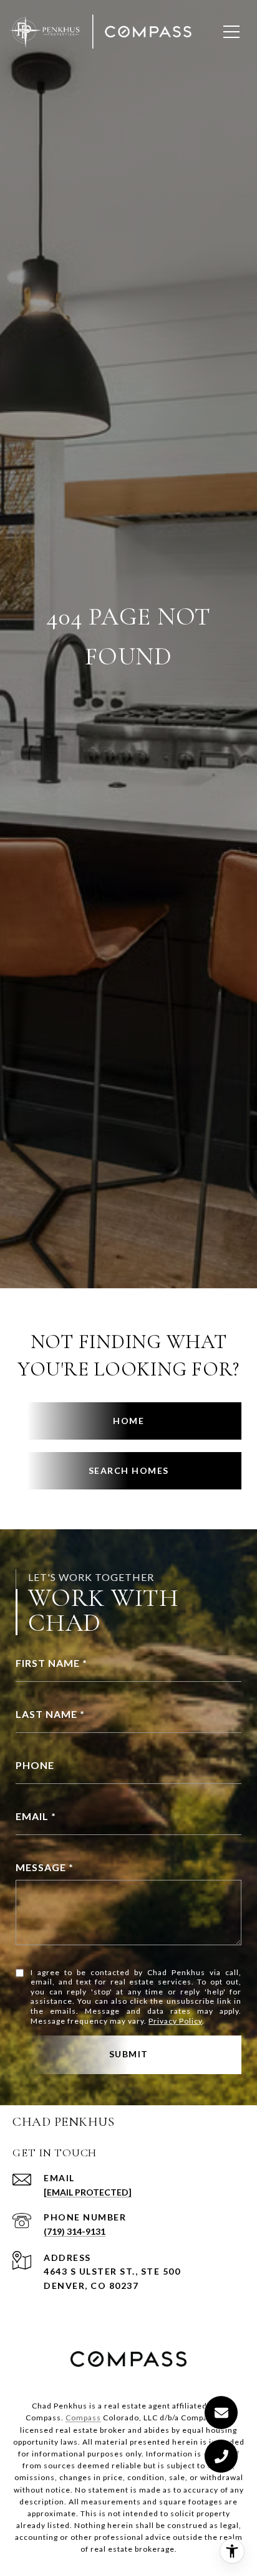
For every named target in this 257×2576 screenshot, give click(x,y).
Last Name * (50, 1714)
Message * (45, 1867)
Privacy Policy (175, 2021)
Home (128, 1421)
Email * (36, 1816)
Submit (129, 2054)
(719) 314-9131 (75, 2231)
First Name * (51, 1663)
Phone (35, 1765)
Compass (83, 2418)
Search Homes (129, 1470)
